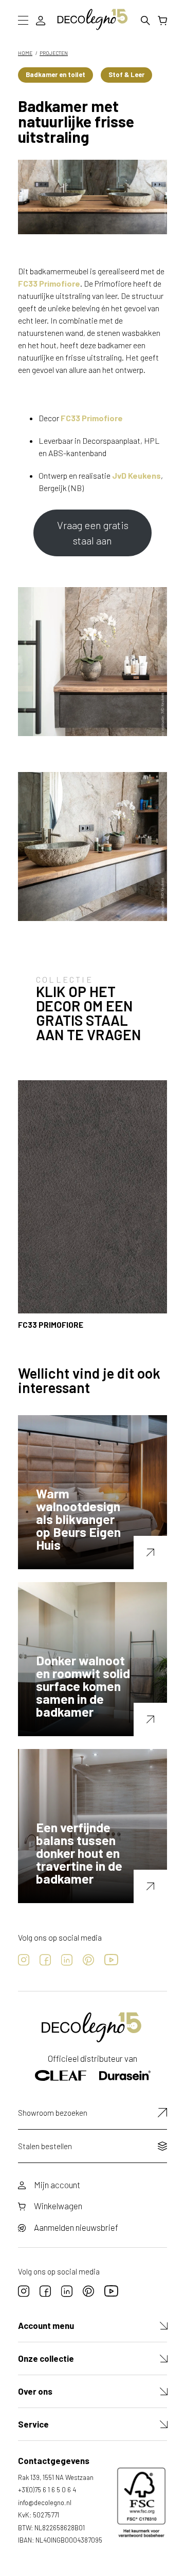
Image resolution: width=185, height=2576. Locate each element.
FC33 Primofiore (49, 283)
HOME (25, 53)
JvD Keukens (136, 475)
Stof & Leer (126, 74)
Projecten (54, 53)
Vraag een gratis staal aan (93, 533)
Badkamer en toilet (55, 74)
